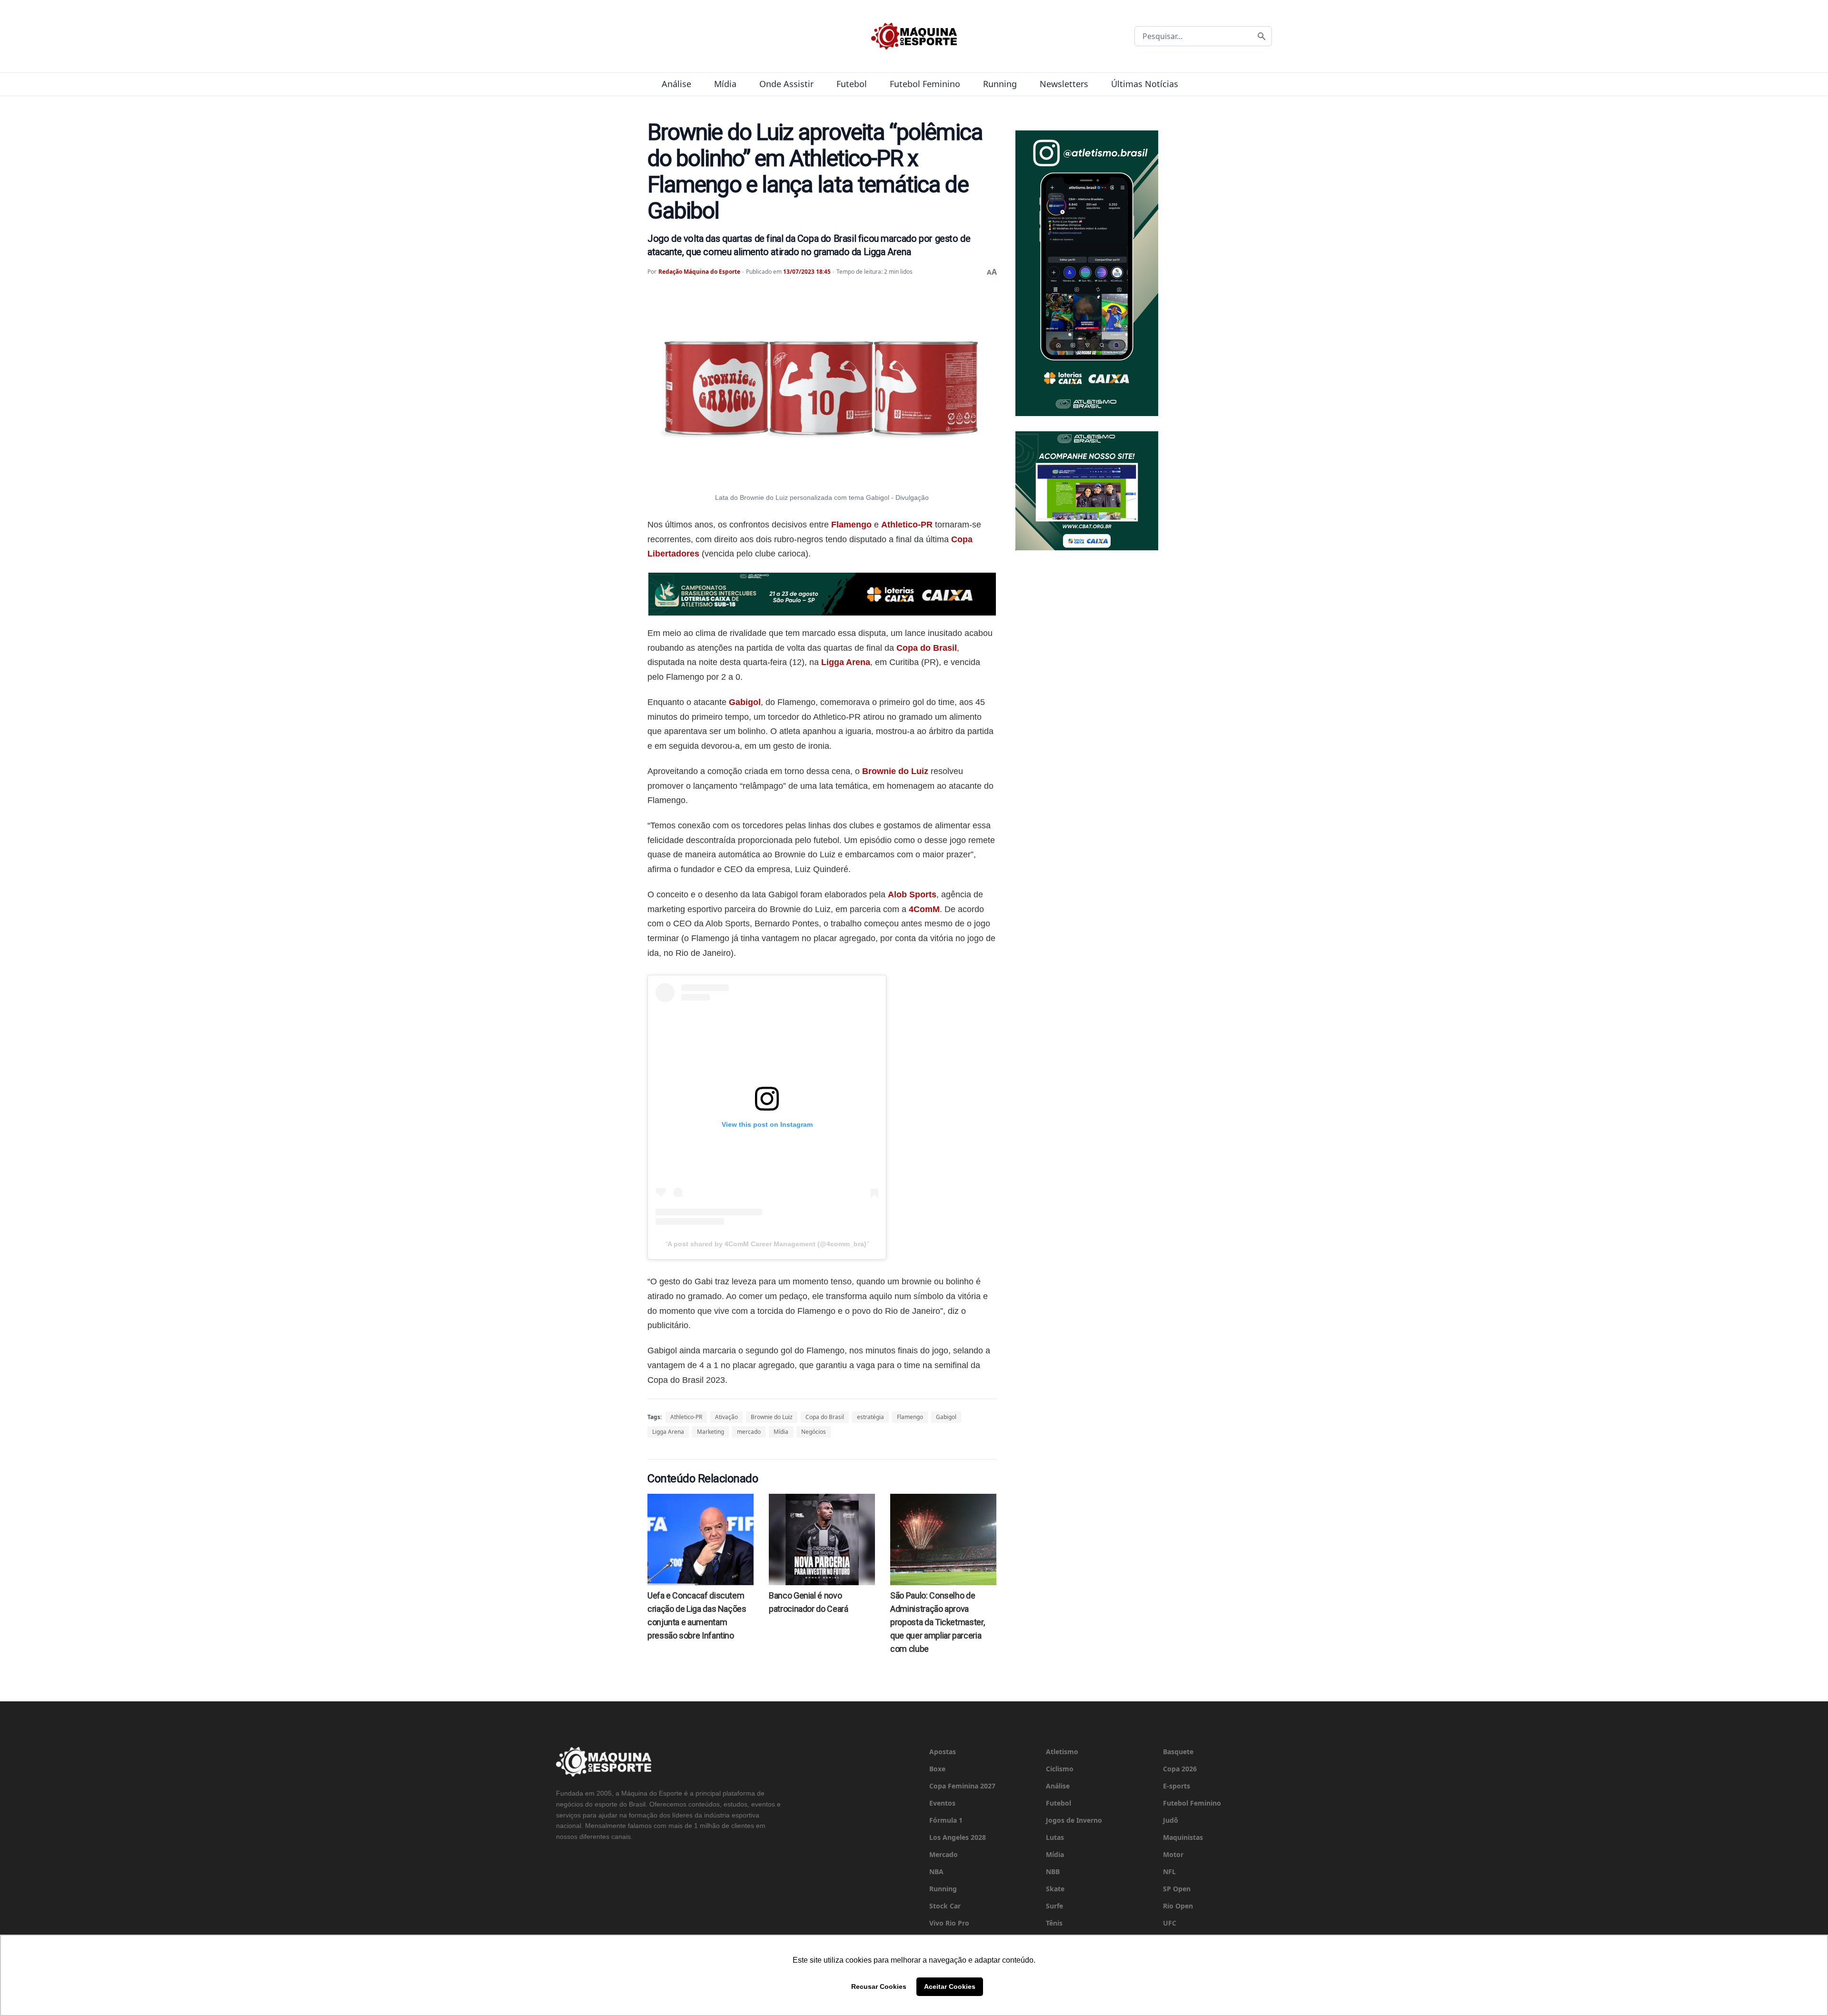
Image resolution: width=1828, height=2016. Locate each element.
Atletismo (1062, 1752)
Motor (1173, 1854)
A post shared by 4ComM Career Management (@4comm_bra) (767, 1244)
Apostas (943, 1752)
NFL (1169, 1872)
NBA (936, 1872)
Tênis (1054, 1923)
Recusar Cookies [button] (879, 1986)
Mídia (725, 84)
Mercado (944, 1854)
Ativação (726, 1417)
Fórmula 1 (946, 1820)
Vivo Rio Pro (949, 1923)
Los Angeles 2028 (958, 1837)
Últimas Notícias (1145, 84)
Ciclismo (1060, 1769)
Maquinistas (1183, 1837)
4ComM (924, 909)
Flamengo (851, 525)
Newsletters (1064, 84)
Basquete (1178, 1752)
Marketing (710, 1432)
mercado (749, 1432)
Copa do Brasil (927, 648)
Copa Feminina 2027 (962, 1786)
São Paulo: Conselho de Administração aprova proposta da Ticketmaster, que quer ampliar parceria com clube (937, 1622)
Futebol (852, 84)
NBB (1053, 1872)
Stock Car (945, 1906)
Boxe (937, 1769)
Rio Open (1178, 1906)
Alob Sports (912, 894)
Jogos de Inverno (1074, 1820)
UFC (1170, 1923)
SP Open (1177, 1889)
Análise (676, 84)
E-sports (1177, 1786)
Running (1000, 84)
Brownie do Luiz (895, 771)
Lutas (1055, 1837)
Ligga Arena (846, 662)
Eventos (942, 1803)
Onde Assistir (786, 84)
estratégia (870, 1417)
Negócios (814, 1432)
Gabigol (745, 702)
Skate (1055, 1889)
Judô (1171, 1820)
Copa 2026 (1180, 1769)
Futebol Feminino (925, 84)
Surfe (1054, 1906)
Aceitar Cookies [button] (950, 1986)
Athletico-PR (907, 525)
